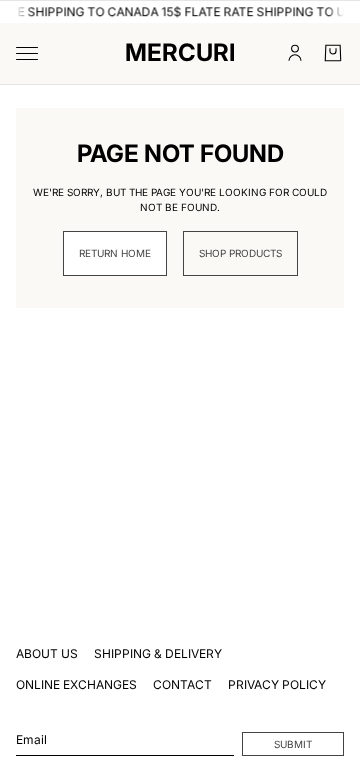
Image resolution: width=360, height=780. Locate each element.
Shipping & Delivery (158, 653)
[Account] (295, 53)
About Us (47, 653)
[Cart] (333, 53)
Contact (182, 684)
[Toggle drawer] (27, 53)
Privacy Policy (277, 684)
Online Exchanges (76, 684)
